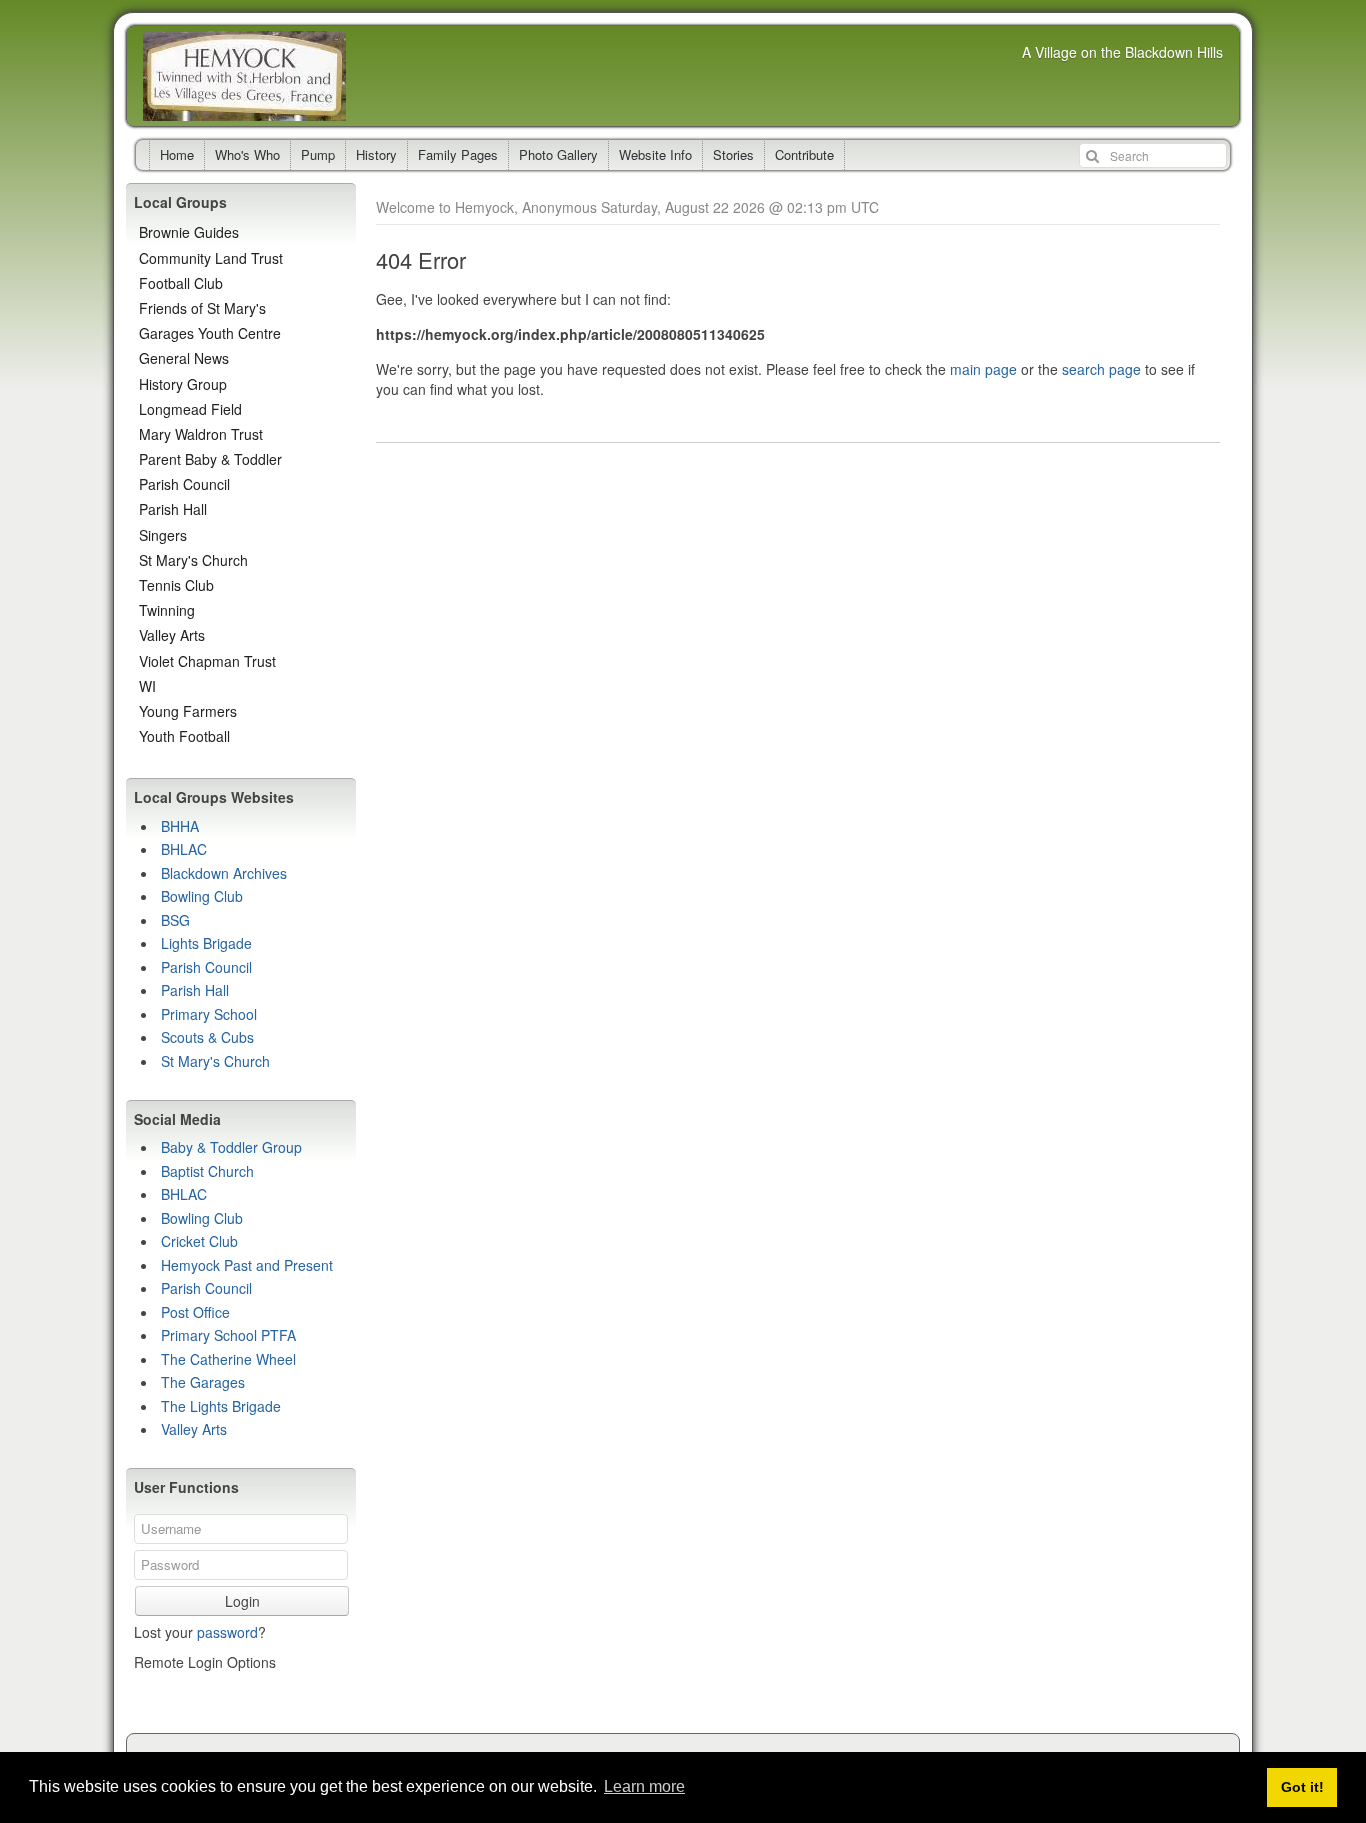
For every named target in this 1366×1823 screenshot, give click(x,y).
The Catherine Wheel (228, 1359)
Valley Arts (172, 635)
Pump (318, 154)
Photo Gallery (558, 154)
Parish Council (184, 484)
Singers (163, 535)
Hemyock (244, 76)
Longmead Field (190, 409)
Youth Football (184, 736)
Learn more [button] (644, 1786)
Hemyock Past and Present (247, 1265)
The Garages (203, 1382)
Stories (733, 154)
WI (147, 686)
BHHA (180, 826)
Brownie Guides (189, 232)
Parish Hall (173, 509)
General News (184, 358)
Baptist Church (207, 1171)
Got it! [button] (1302, 1787)
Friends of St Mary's (202, 308)
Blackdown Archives (224, 873)
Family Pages (458, 154)
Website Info (655, 154)
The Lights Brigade (221, 1406)
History (376, 154)
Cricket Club (199, 1241)
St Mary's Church (193, 560)
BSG (175, 920)
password (227, 1632)
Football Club (181, 283)
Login (242, 1601)
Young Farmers (188, 711)
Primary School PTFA (228, 1335)
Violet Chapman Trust (207, 661)
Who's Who (247, 154)
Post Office (195, 1312)
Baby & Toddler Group (231, 1147)
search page (1101, 369)
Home (177, 154)
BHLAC (184, 849)
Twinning (167, 610)
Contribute (804, 154)
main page (983, 369)
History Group (183, 384)
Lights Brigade (206, 943)
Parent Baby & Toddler (210, 459)
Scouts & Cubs (207, 1037)
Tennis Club (176, 585)
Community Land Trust (211, 258)
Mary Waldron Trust (201, 434)
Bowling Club (202, 896)
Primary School (209, 1014)
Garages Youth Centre (210, 333)
